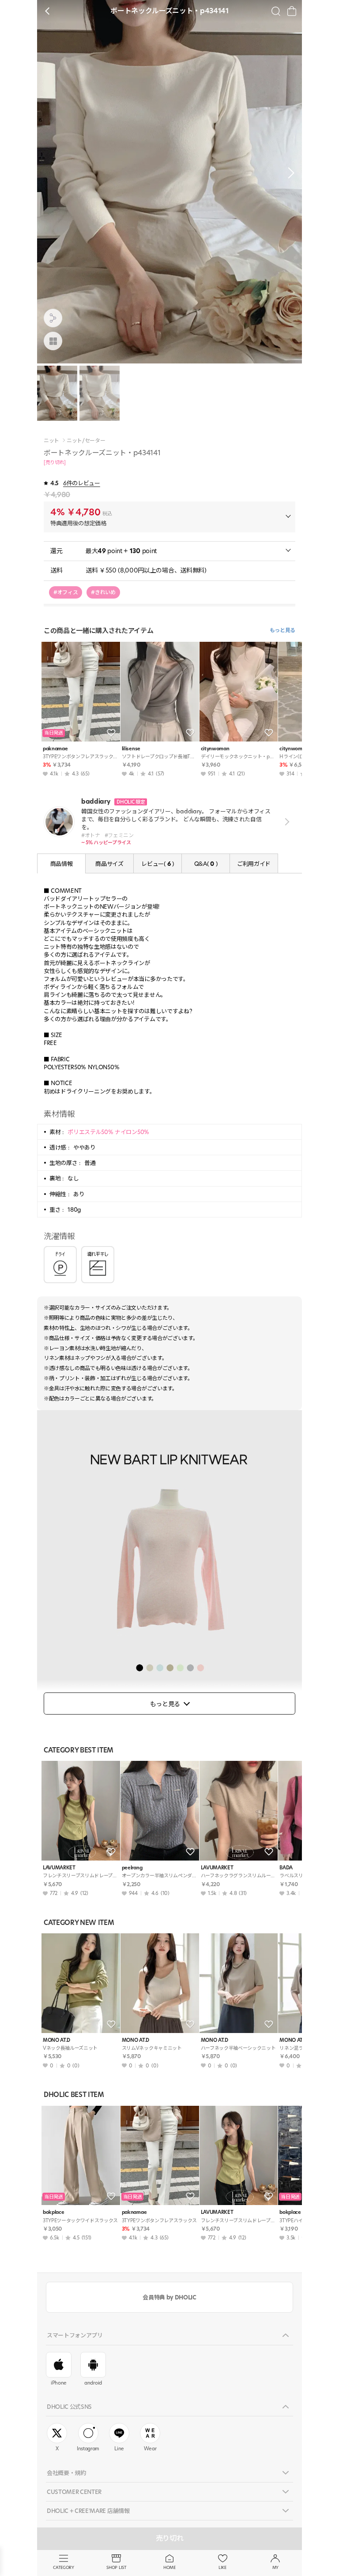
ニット (51, 441)
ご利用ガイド (254, 864)
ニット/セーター (86, 441)
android (93, 2383)
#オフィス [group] (66, 592)
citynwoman (215, 749)
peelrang (132, 1868)
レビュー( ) (157, 864)
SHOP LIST (116, 2567)
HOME (169, 2567)
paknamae (55, 749)
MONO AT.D (56, 2040)
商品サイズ (109, 864)
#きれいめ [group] (103, 592)
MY (275, 2567)
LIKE (222, 2567)
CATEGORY (63, 2567)
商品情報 (62, 864)
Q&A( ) (206, 864)
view (285, 822)
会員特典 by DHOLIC (169, 2297)
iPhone (59, 2383)
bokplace (53, 2212)
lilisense (131, 749)
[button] (289, 173)
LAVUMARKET (59, 1868)
